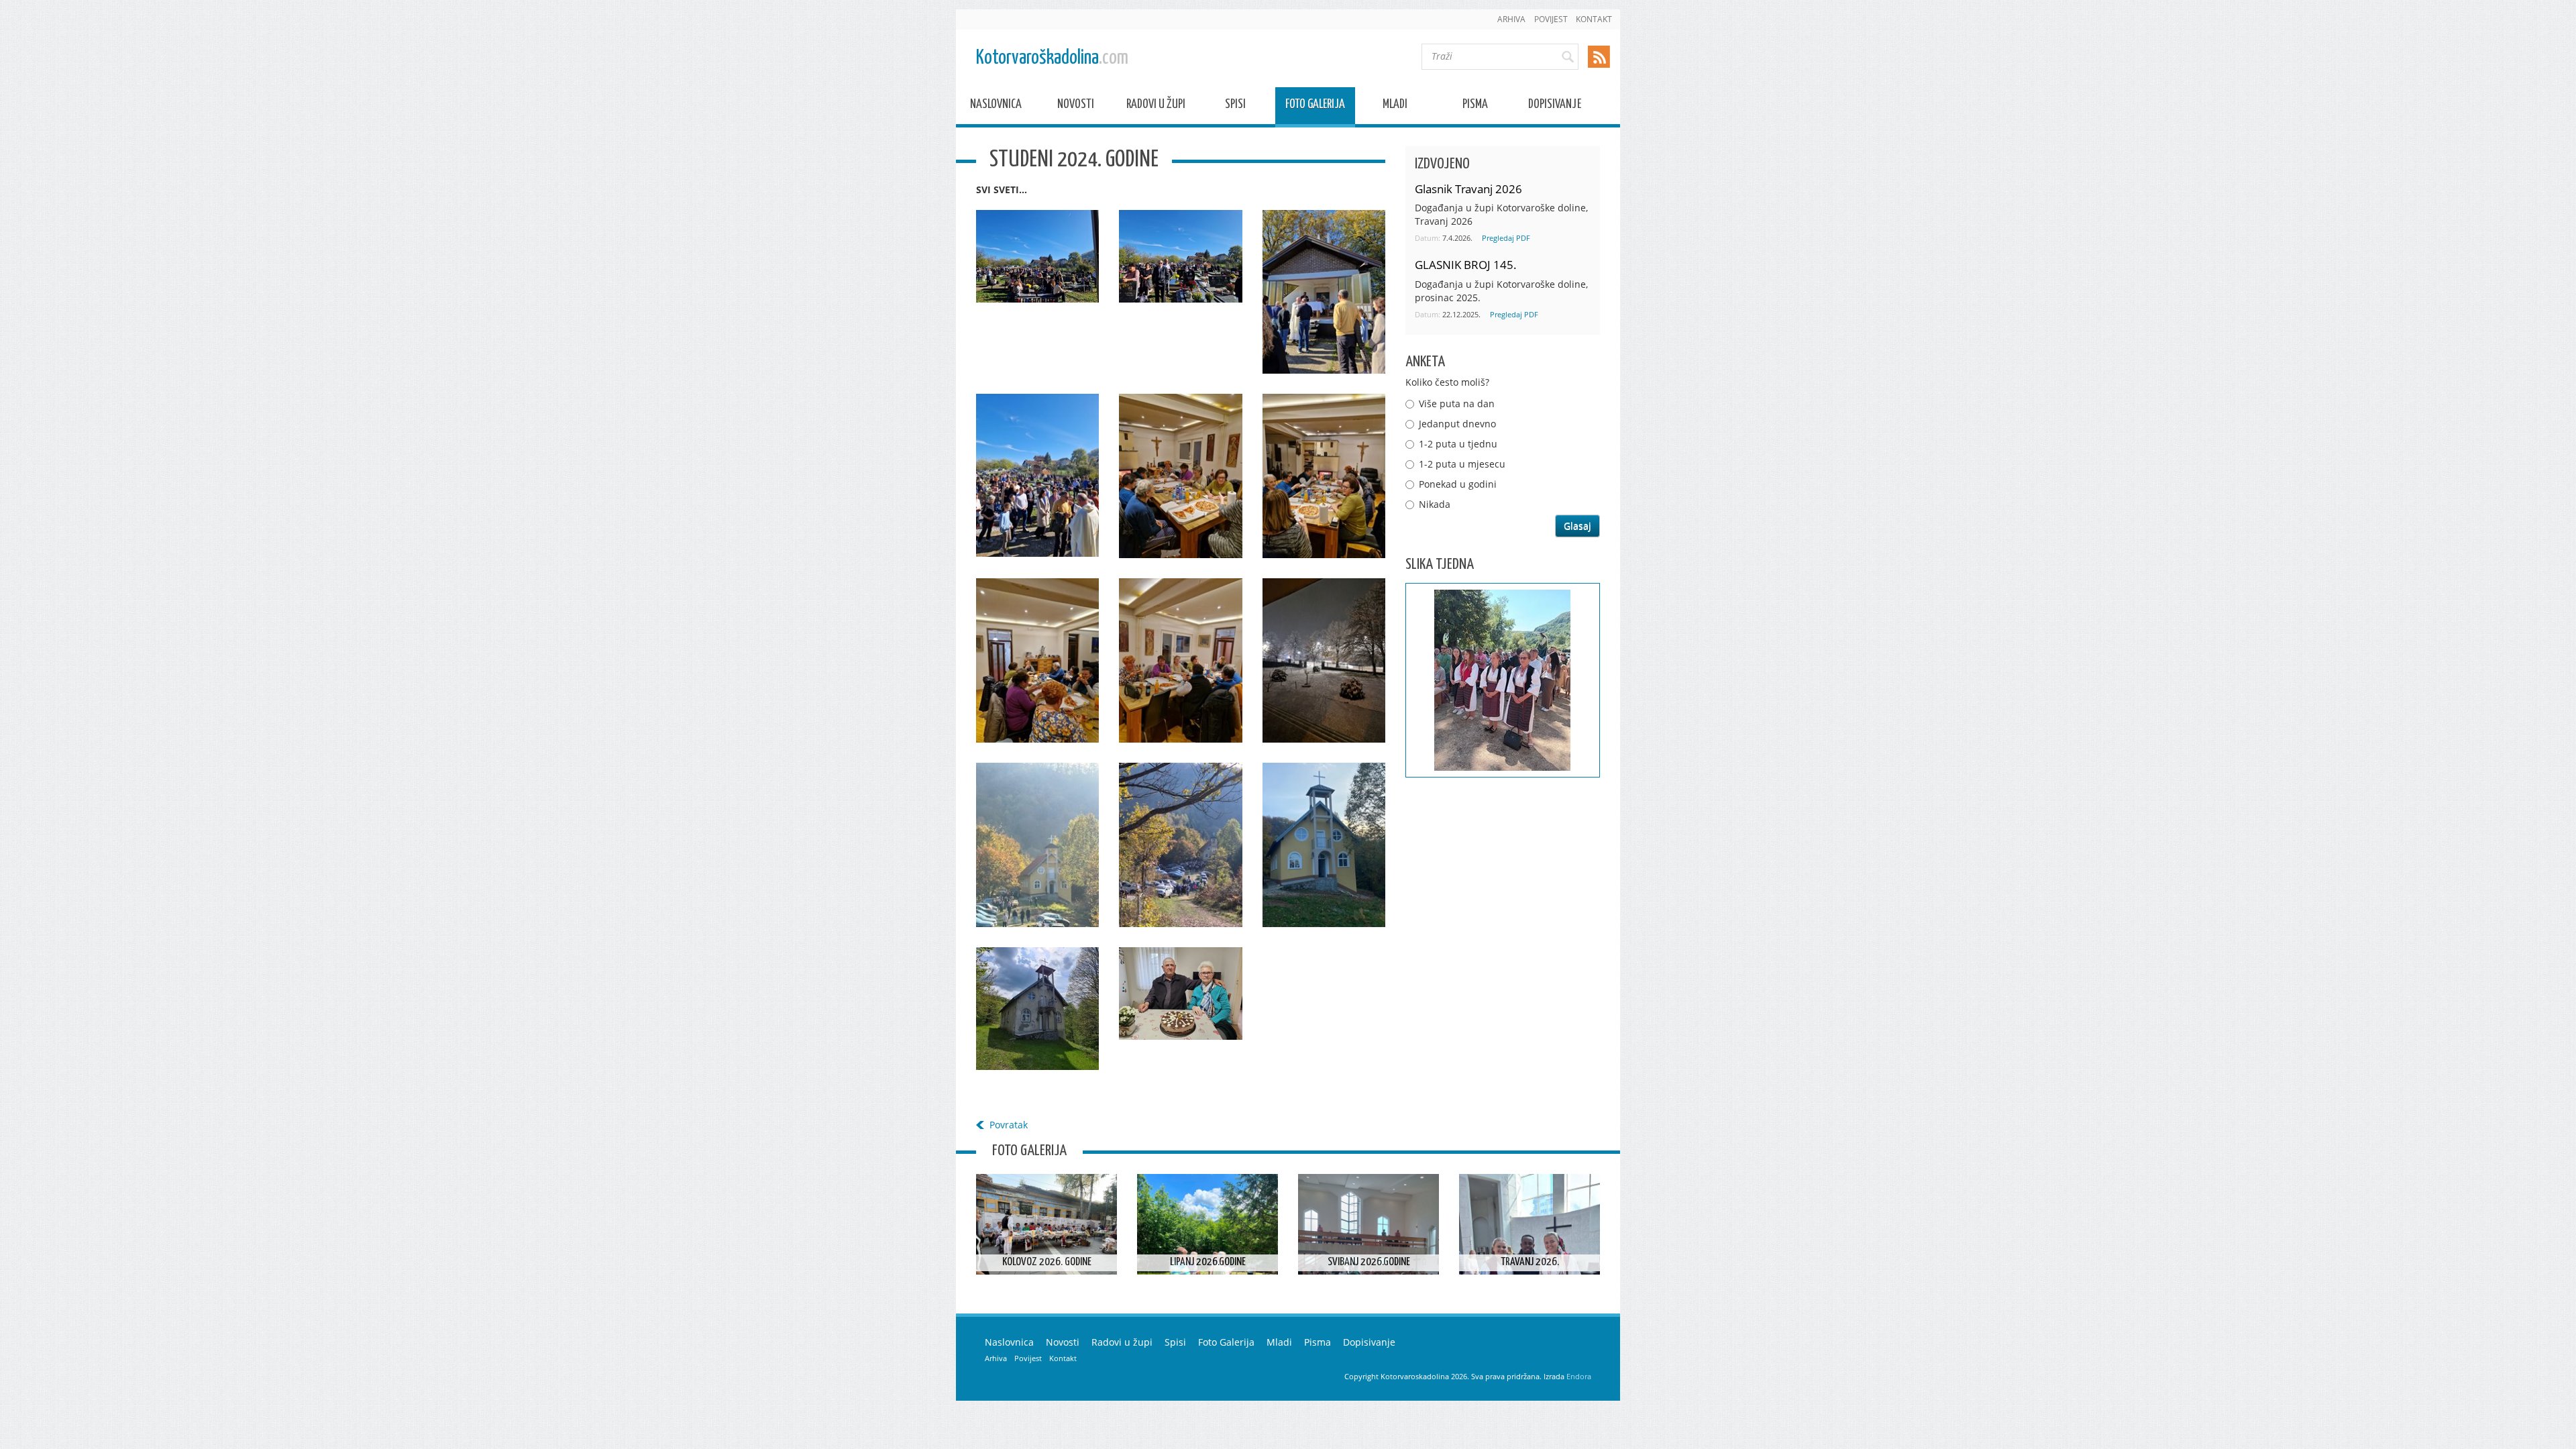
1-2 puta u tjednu (1458, 444)
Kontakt (1594, 19)
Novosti (1076, 106)
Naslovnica (996, 106)
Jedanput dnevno (1457, 424)
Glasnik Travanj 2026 (1468, 189)
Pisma (1475, 106)
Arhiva (1511, 19)
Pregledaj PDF (1506, 238)
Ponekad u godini (1458, 484)
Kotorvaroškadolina (1052, 58)
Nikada (1435, 504)
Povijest (1551, 19)
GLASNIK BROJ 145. (1466, 265)
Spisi (1235, 106)
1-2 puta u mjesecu (1462, 464)
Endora (1579, 1376)
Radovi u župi (1156, 106)
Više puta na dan (1457, 404)
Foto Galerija (1315, 106)
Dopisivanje (1555, 106)
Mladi (1395, 106)
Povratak (1009, 1125)
